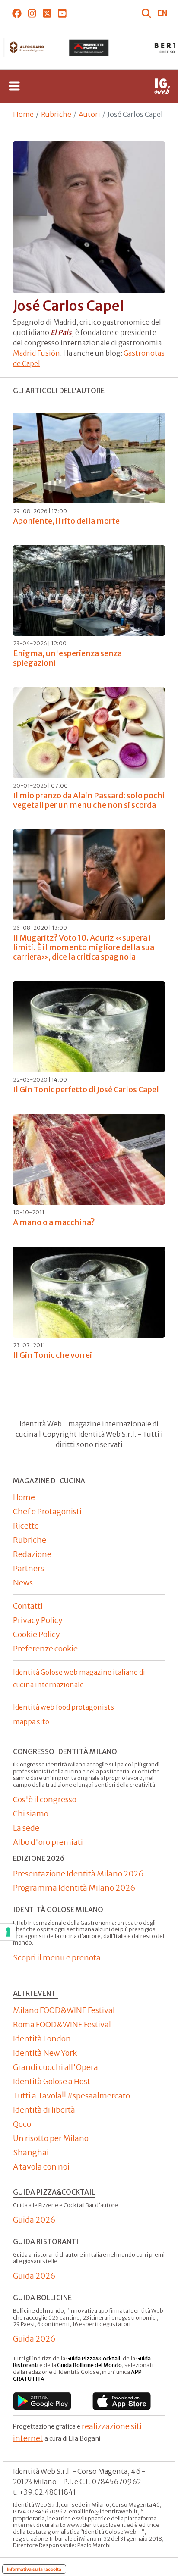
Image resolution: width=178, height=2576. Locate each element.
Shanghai (31, 2152)
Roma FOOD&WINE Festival (62, 2024)
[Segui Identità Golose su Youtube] (62, 13)
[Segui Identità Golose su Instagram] (32, 13)
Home (23, 114)
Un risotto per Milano (51, 2138)
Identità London (42, 2039)
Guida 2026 (34, 2220)
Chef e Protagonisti (47, 1512)
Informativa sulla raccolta (34, 2569)
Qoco (22, 2124)
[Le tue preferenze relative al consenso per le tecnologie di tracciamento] (8, 1932)
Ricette (26, 1526)
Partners (29, 1568)
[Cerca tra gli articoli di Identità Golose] (147, 13)
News (23, 1583)
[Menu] (14, 86)
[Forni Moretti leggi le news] (89, 48)
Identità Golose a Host (52, 2081)
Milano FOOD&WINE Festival (64, 2010)
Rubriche (56, 114)
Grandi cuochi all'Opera (56, 2067)
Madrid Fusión (37, 353)
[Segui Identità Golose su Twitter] (47, 13)
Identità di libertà (44, 2110)
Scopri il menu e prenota (57, 1958)
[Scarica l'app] (42, 2401)
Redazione (32, 1554)
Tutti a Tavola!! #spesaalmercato (72, 2096)
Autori (89, 114)
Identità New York (45, 2053)
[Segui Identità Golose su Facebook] (17, 13)
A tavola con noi (41, 2167)
